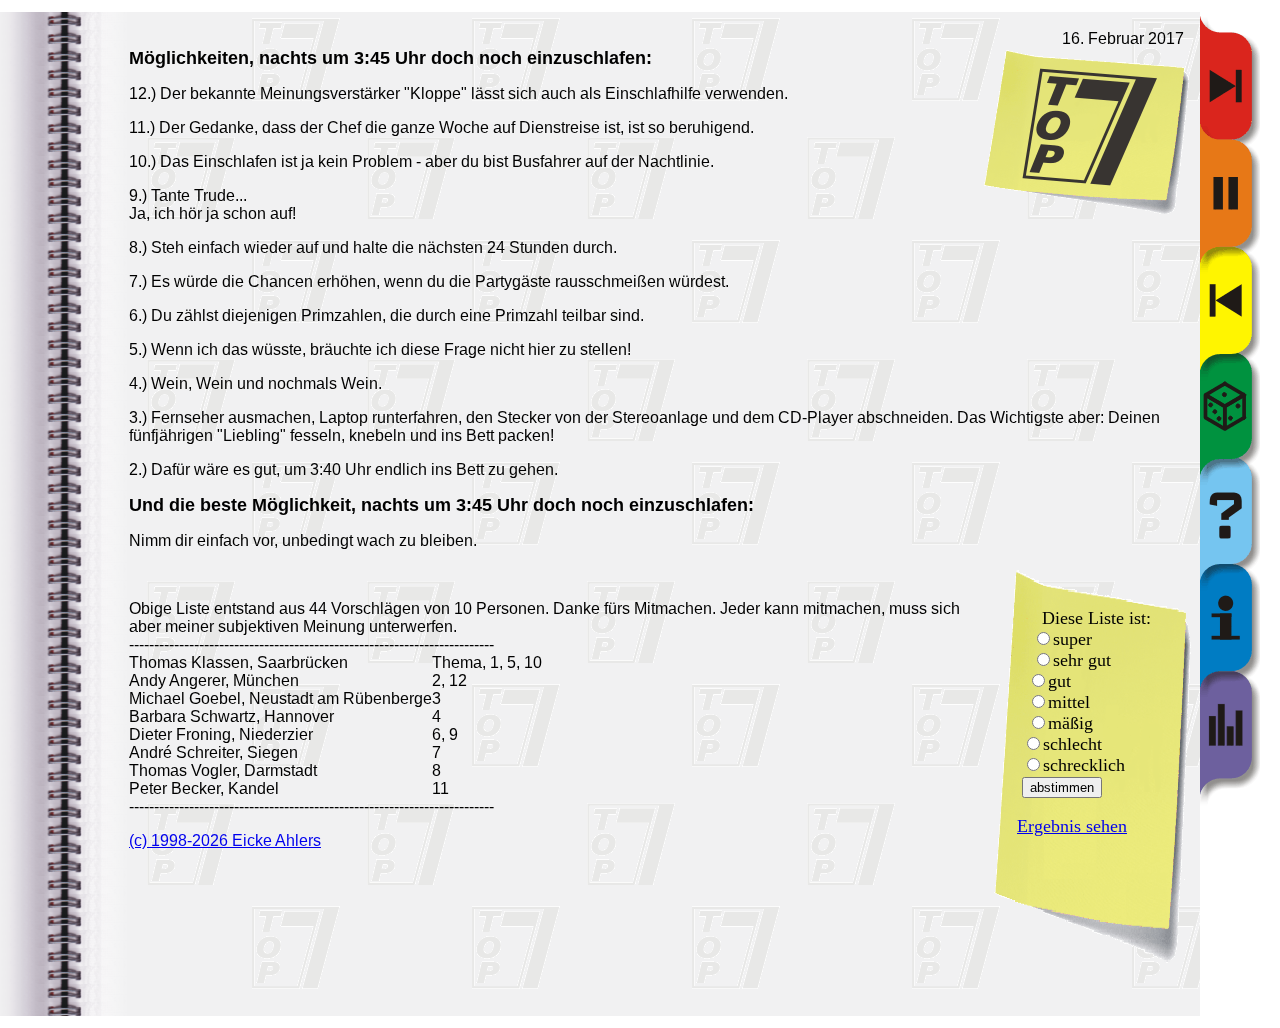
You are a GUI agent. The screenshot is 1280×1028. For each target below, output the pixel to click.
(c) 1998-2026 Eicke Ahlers (225, 840)
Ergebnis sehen (1072, 826)
